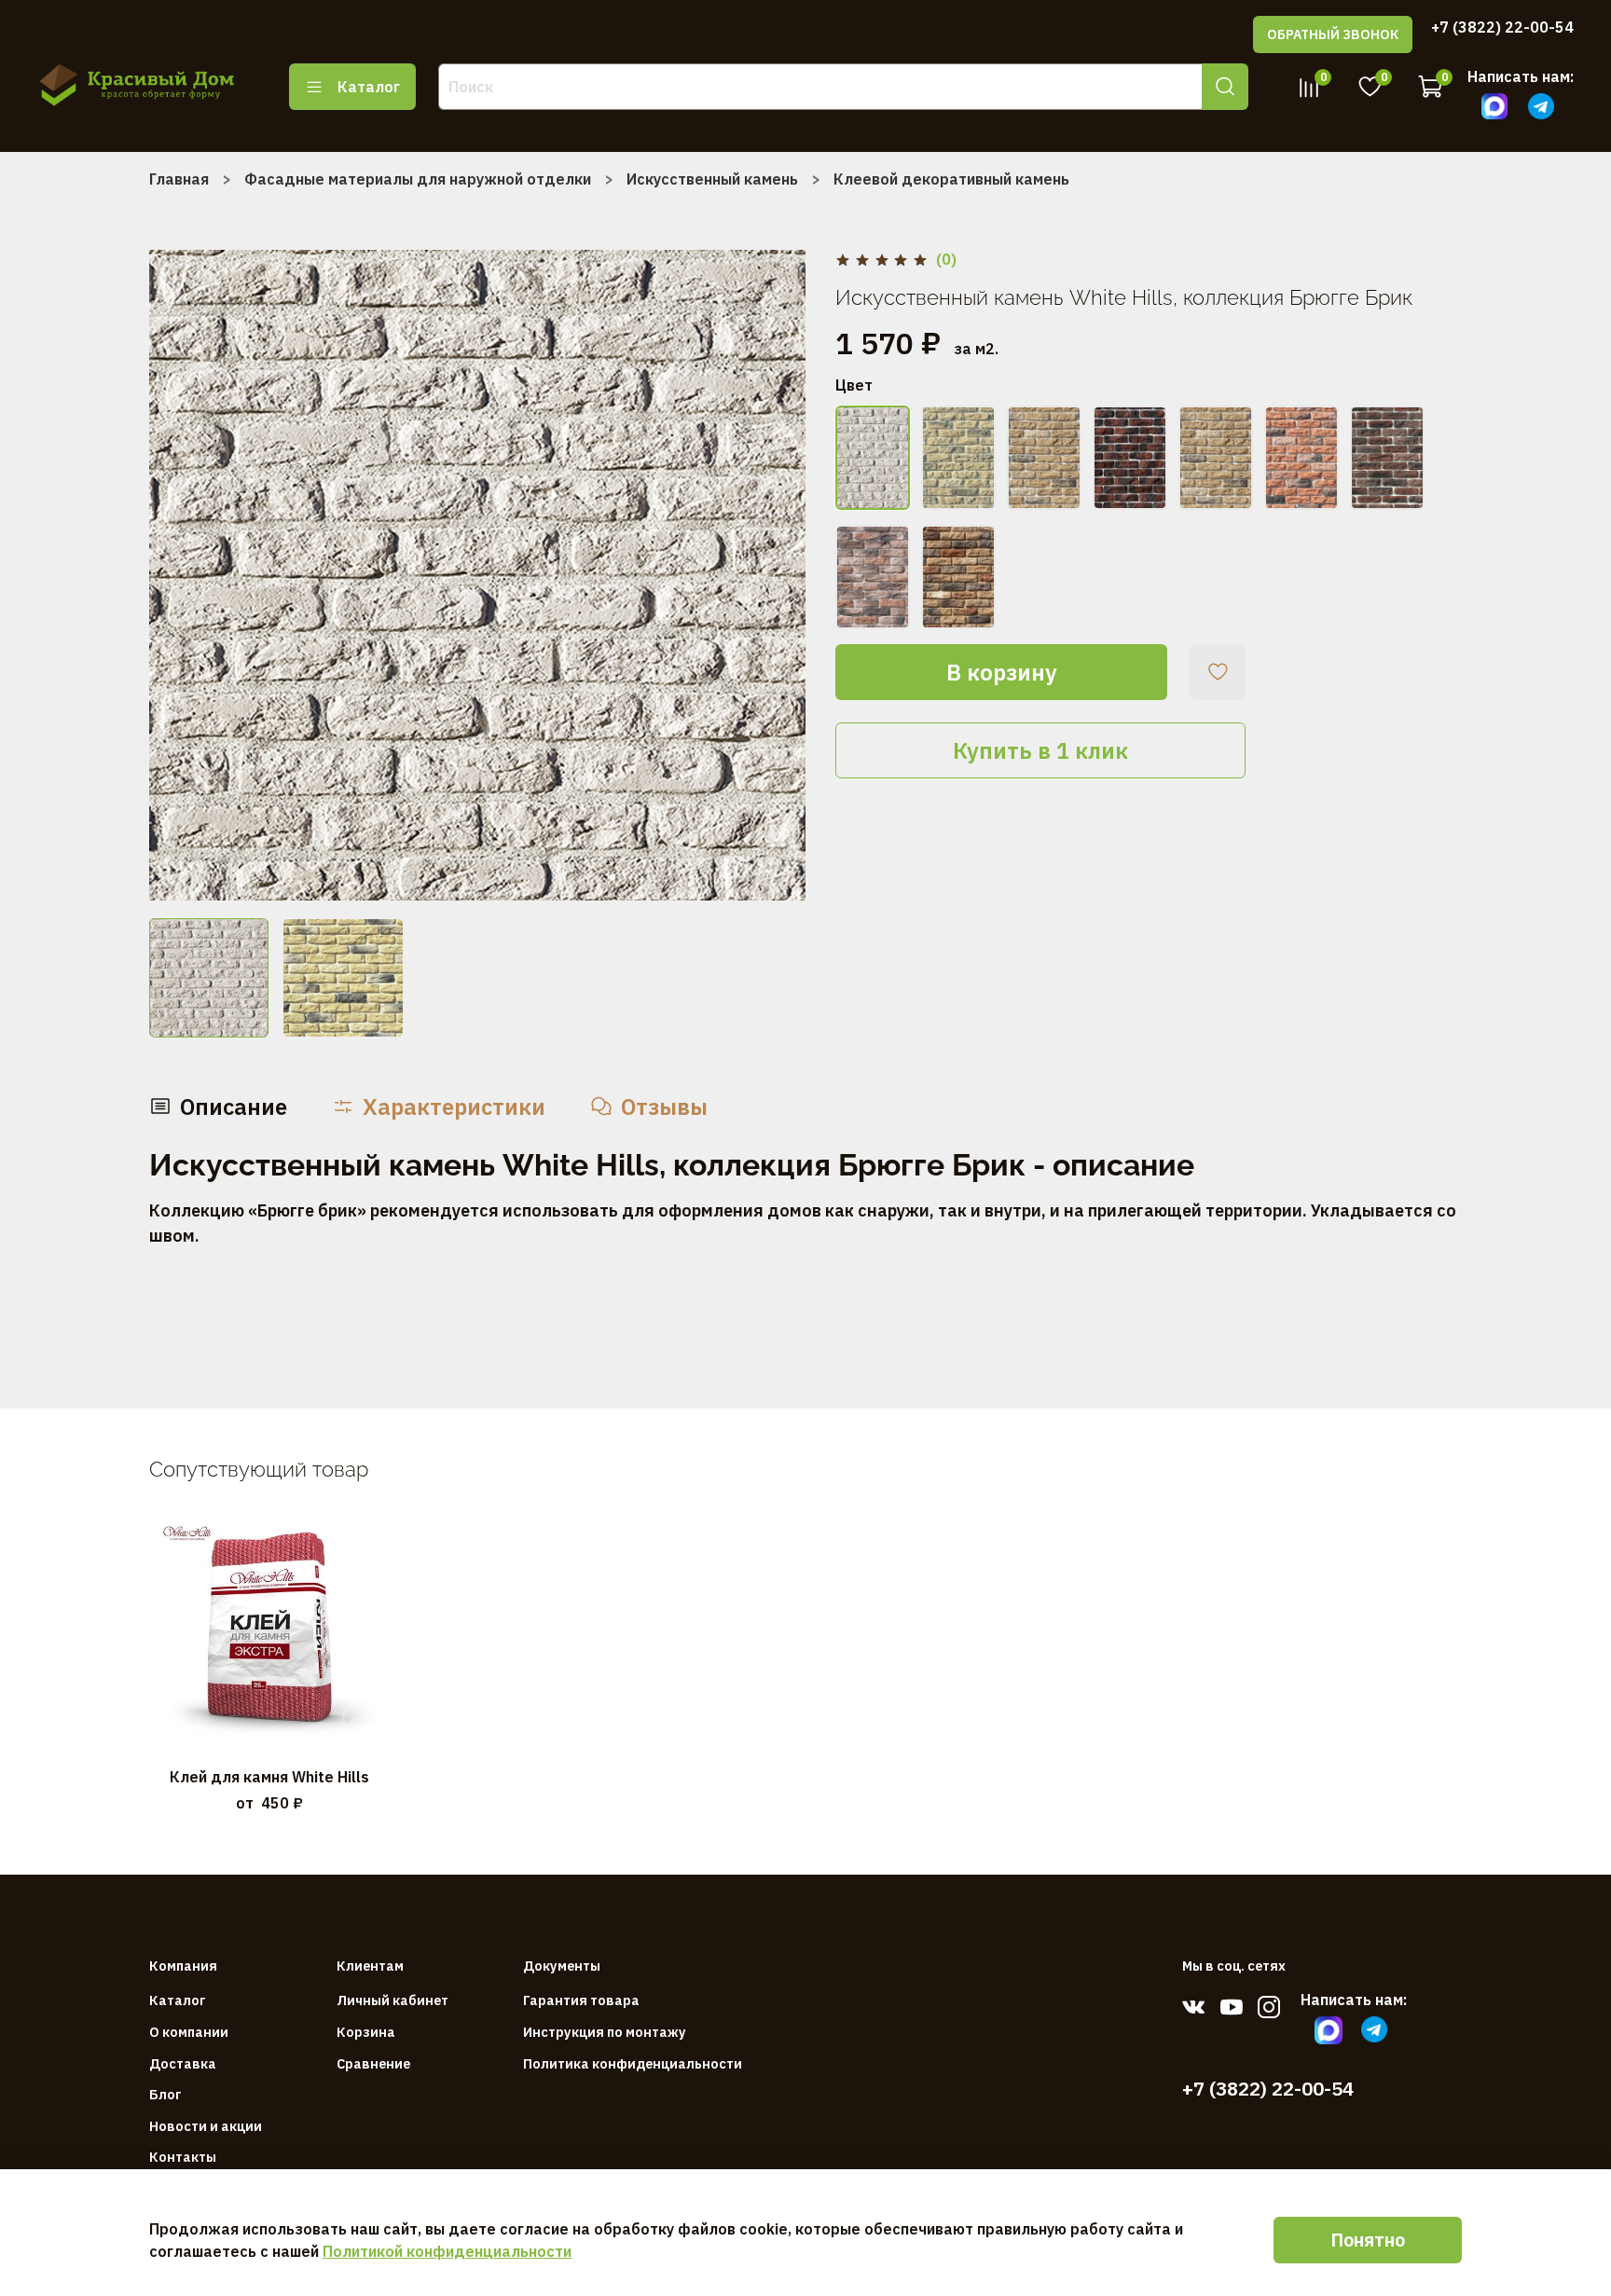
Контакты (183, 2157)
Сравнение (373, 2063)
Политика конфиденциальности (633, 2063)
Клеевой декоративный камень (951, 179)
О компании (189, 2032)
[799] (873, 458)
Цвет (854, 385)
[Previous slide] (179, 575)
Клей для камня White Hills (269, 1776)
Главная (179, 179)
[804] (1301, 458)
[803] (1216, 458)
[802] (1130, 458)
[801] (1044, 458)
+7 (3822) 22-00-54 (1502, 27)
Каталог (369, 87)
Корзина (366, 2032)
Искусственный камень (712, 179)
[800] (958, 458)
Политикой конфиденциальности (447, 2251)
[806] (873, 577)
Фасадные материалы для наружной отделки (418, 179)
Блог (165, 2094)
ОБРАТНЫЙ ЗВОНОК (1333, 34)
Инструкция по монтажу (605, 2032)
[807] (958, 577)
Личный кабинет (392, 2000)
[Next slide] (776, 575)
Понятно (1368, 2240)
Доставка (183, 2063)
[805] (1387, 458)
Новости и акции (206, 2126)
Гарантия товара (581, 2000)
